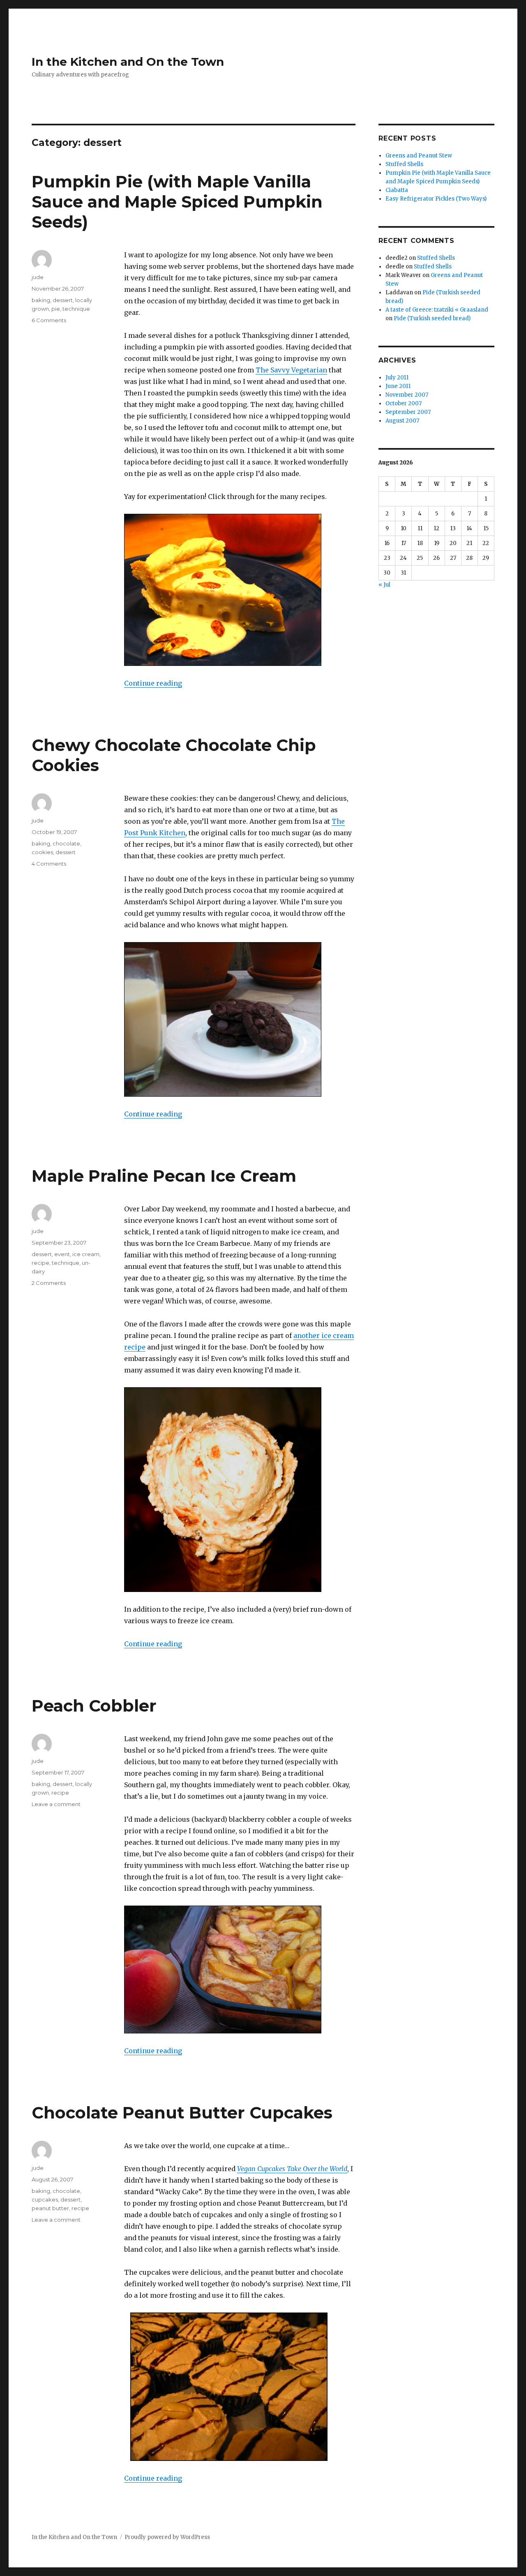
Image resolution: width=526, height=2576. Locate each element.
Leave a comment (56, 1804)
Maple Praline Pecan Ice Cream (164, 1176)
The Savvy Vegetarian (291, 370)
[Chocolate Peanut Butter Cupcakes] (240, 2387)
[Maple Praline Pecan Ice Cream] (240, 1490)
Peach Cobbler (94, 1706)
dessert (63, 300)
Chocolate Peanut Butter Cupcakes (182, 2113)
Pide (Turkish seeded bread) (432, 318)
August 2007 (402, 421)
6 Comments (49, 320)
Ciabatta (397, 190)
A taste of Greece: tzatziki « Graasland (437, 310)
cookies (42, 852)
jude (38, 277)
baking (41, 300)
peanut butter (50, 2208)
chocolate (66, 843)
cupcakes (45, 2199)
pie (56, 309)
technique (76, 309)
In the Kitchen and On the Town (128, 62)
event (62, 1254)
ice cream (86, 1254)
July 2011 (397, 378)
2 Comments (49, 1283)
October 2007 (404, 403)
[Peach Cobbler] (240, 1970)
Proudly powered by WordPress (167, 2537)
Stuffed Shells (404, 164)
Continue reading (153, 683)
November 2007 (407, 395)
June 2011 (398, 386)
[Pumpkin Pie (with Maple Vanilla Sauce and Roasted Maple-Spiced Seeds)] (240, 590)
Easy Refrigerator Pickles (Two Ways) (436, 199)
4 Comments (49, 864)
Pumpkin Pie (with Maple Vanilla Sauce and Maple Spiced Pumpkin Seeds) (177, 202)
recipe (40, 1263)
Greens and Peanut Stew (419, 156)
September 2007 (408, 412)
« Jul (384, 585)
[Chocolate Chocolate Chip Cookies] (240, 1019)
